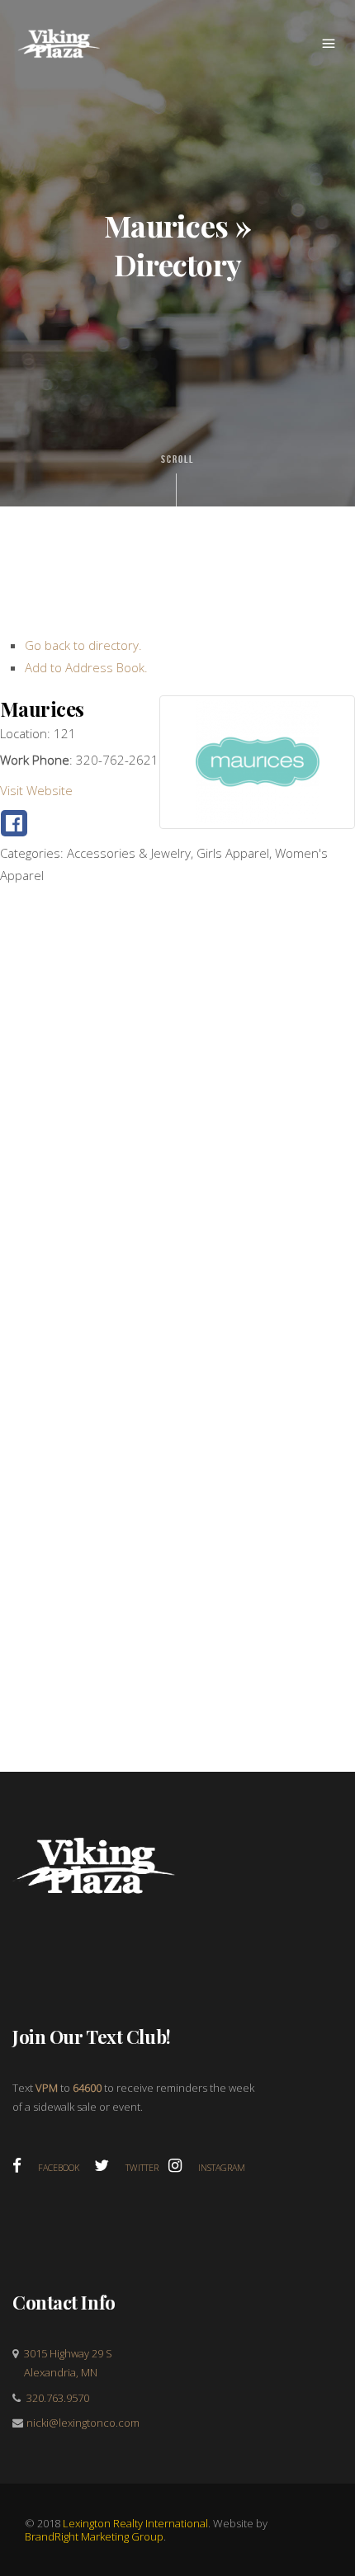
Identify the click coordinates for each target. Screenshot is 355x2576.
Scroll (177, 459)
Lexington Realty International (135, 2523)
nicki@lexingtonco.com (83, 2423)
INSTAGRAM (222, 2168)
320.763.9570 (58, 2398)
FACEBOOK (65, 2168)
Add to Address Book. (86, 667)
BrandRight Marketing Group (94, 2536)
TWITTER (147, 2168)
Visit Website (36, 790)
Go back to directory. (83, 645)
